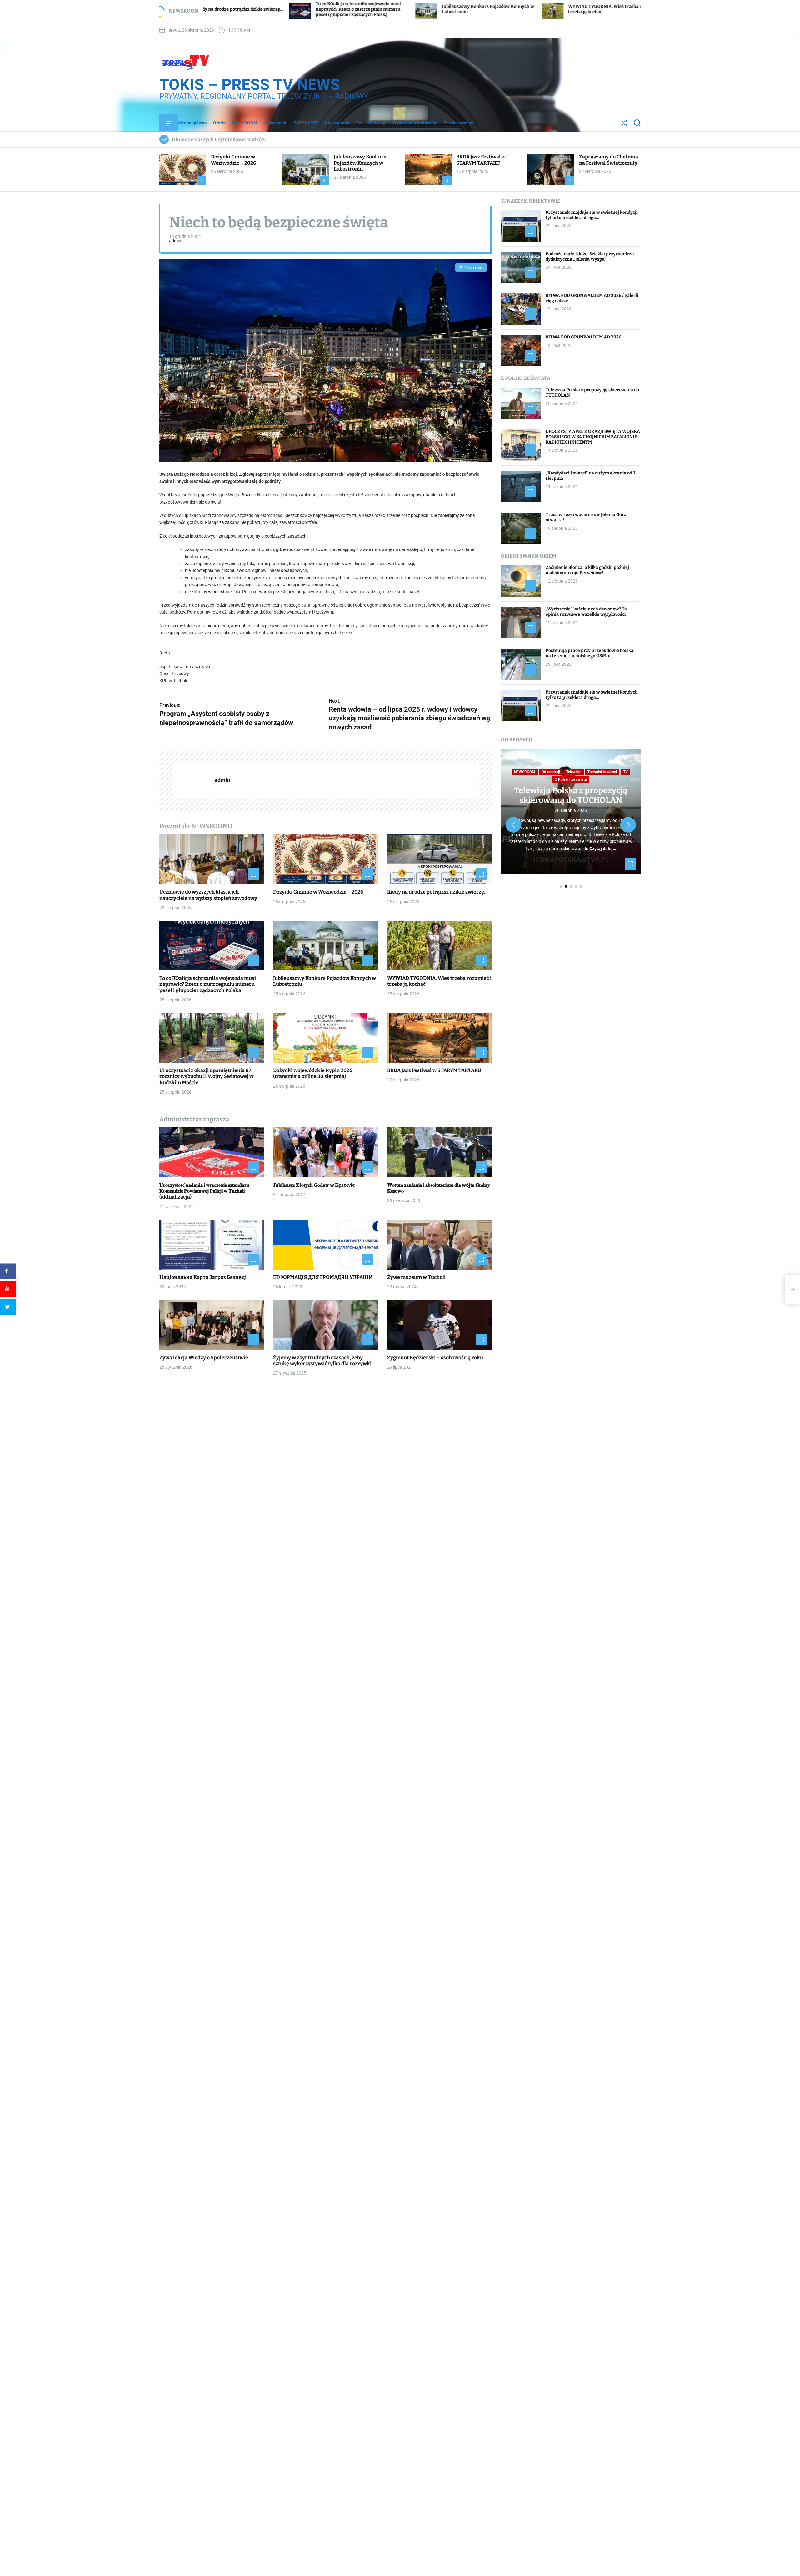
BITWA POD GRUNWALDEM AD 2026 (583, 337)
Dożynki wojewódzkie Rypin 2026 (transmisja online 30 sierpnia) (313, 1074)
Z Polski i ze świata (571, 779)
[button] (513, 825)
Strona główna (192, 123)
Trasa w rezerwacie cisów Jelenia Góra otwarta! (586, 518)
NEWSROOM (245, 123)
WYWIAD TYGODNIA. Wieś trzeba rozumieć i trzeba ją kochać (439, 981)
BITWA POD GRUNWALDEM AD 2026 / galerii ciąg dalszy (592, 298)
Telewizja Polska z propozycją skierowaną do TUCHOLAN (592, 393)
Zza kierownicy (458, 123)
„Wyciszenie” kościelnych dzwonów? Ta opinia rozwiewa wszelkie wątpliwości (586, 612)
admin (175, 241)
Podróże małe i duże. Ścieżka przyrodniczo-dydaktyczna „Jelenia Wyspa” (591, 257)
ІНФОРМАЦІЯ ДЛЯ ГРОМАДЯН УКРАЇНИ (323, 1277)
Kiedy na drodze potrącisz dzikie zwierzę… (437, 892)
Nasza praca (337, 123)
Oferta (220, 123)
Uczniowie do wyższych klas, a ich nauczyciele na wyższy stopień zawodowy (208, 895)
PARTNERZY (306, 123)
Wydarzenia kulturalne (415, 123)
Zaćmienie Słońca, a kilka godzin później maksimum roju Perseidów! (587, 570)
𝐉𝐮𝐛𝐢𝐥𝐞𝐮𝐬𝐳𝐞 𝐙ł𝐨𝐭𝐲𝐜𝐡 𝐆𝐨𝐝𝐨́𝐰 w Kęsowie (314, 1185)
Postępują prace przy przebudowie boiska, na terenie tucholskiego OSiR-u (590, 654)
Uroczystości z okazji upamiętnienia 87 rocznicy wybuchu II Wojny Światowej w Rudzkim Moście (538, 9)
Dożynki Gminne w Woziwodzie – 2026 (233, 160)
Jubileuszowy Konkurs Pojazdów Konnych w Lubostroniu (360, 163)
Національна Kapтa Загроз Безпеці (203, 1277)
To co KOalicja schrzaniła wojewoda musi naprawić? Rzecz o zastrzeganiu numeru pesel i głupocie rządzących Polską (208, 984)
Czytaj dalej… (603, 849)
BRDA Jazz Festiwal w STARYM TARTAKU (481, 160)
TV (358, 123)
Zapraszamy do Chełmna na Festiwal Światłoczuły (609, 160)
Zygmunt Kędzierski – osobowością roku (435, 1358)
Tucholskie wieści (602, 772)
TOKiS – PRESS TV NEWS (250, 85)
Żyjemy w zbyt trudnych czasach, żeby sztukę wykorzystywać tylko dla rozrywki (322, 1361)
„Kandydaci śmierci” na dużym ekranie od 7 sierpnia (591, 476)
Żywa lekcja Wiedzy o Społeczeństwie (204, 1358)
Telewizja (377, 123)
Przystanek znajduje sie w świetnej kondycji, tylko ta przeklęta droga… (592, 215)
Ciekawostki (275, 123)
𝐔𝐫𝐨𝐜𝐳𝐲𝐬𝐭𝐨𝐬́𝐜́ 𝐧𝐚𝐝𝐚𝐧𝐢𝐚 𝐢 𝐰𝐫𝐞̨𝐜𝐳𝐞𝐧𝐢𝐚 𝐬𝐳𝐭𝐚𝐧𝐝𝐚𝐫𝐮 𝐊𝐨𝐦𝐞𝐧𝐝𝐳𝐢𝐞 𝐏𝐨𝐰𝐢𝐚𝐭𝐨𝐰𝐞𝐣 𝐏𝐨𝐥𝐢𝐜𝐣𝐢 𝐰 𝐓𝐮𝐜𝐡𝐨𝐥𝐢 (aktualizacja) (204, 1191)
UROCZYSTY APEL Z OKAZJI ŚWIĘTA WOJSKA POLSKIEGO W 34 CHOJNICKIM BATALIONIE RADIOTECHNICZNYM (593, 437)
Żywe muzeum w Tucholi (416, 1277)
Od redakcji (551, 772)
